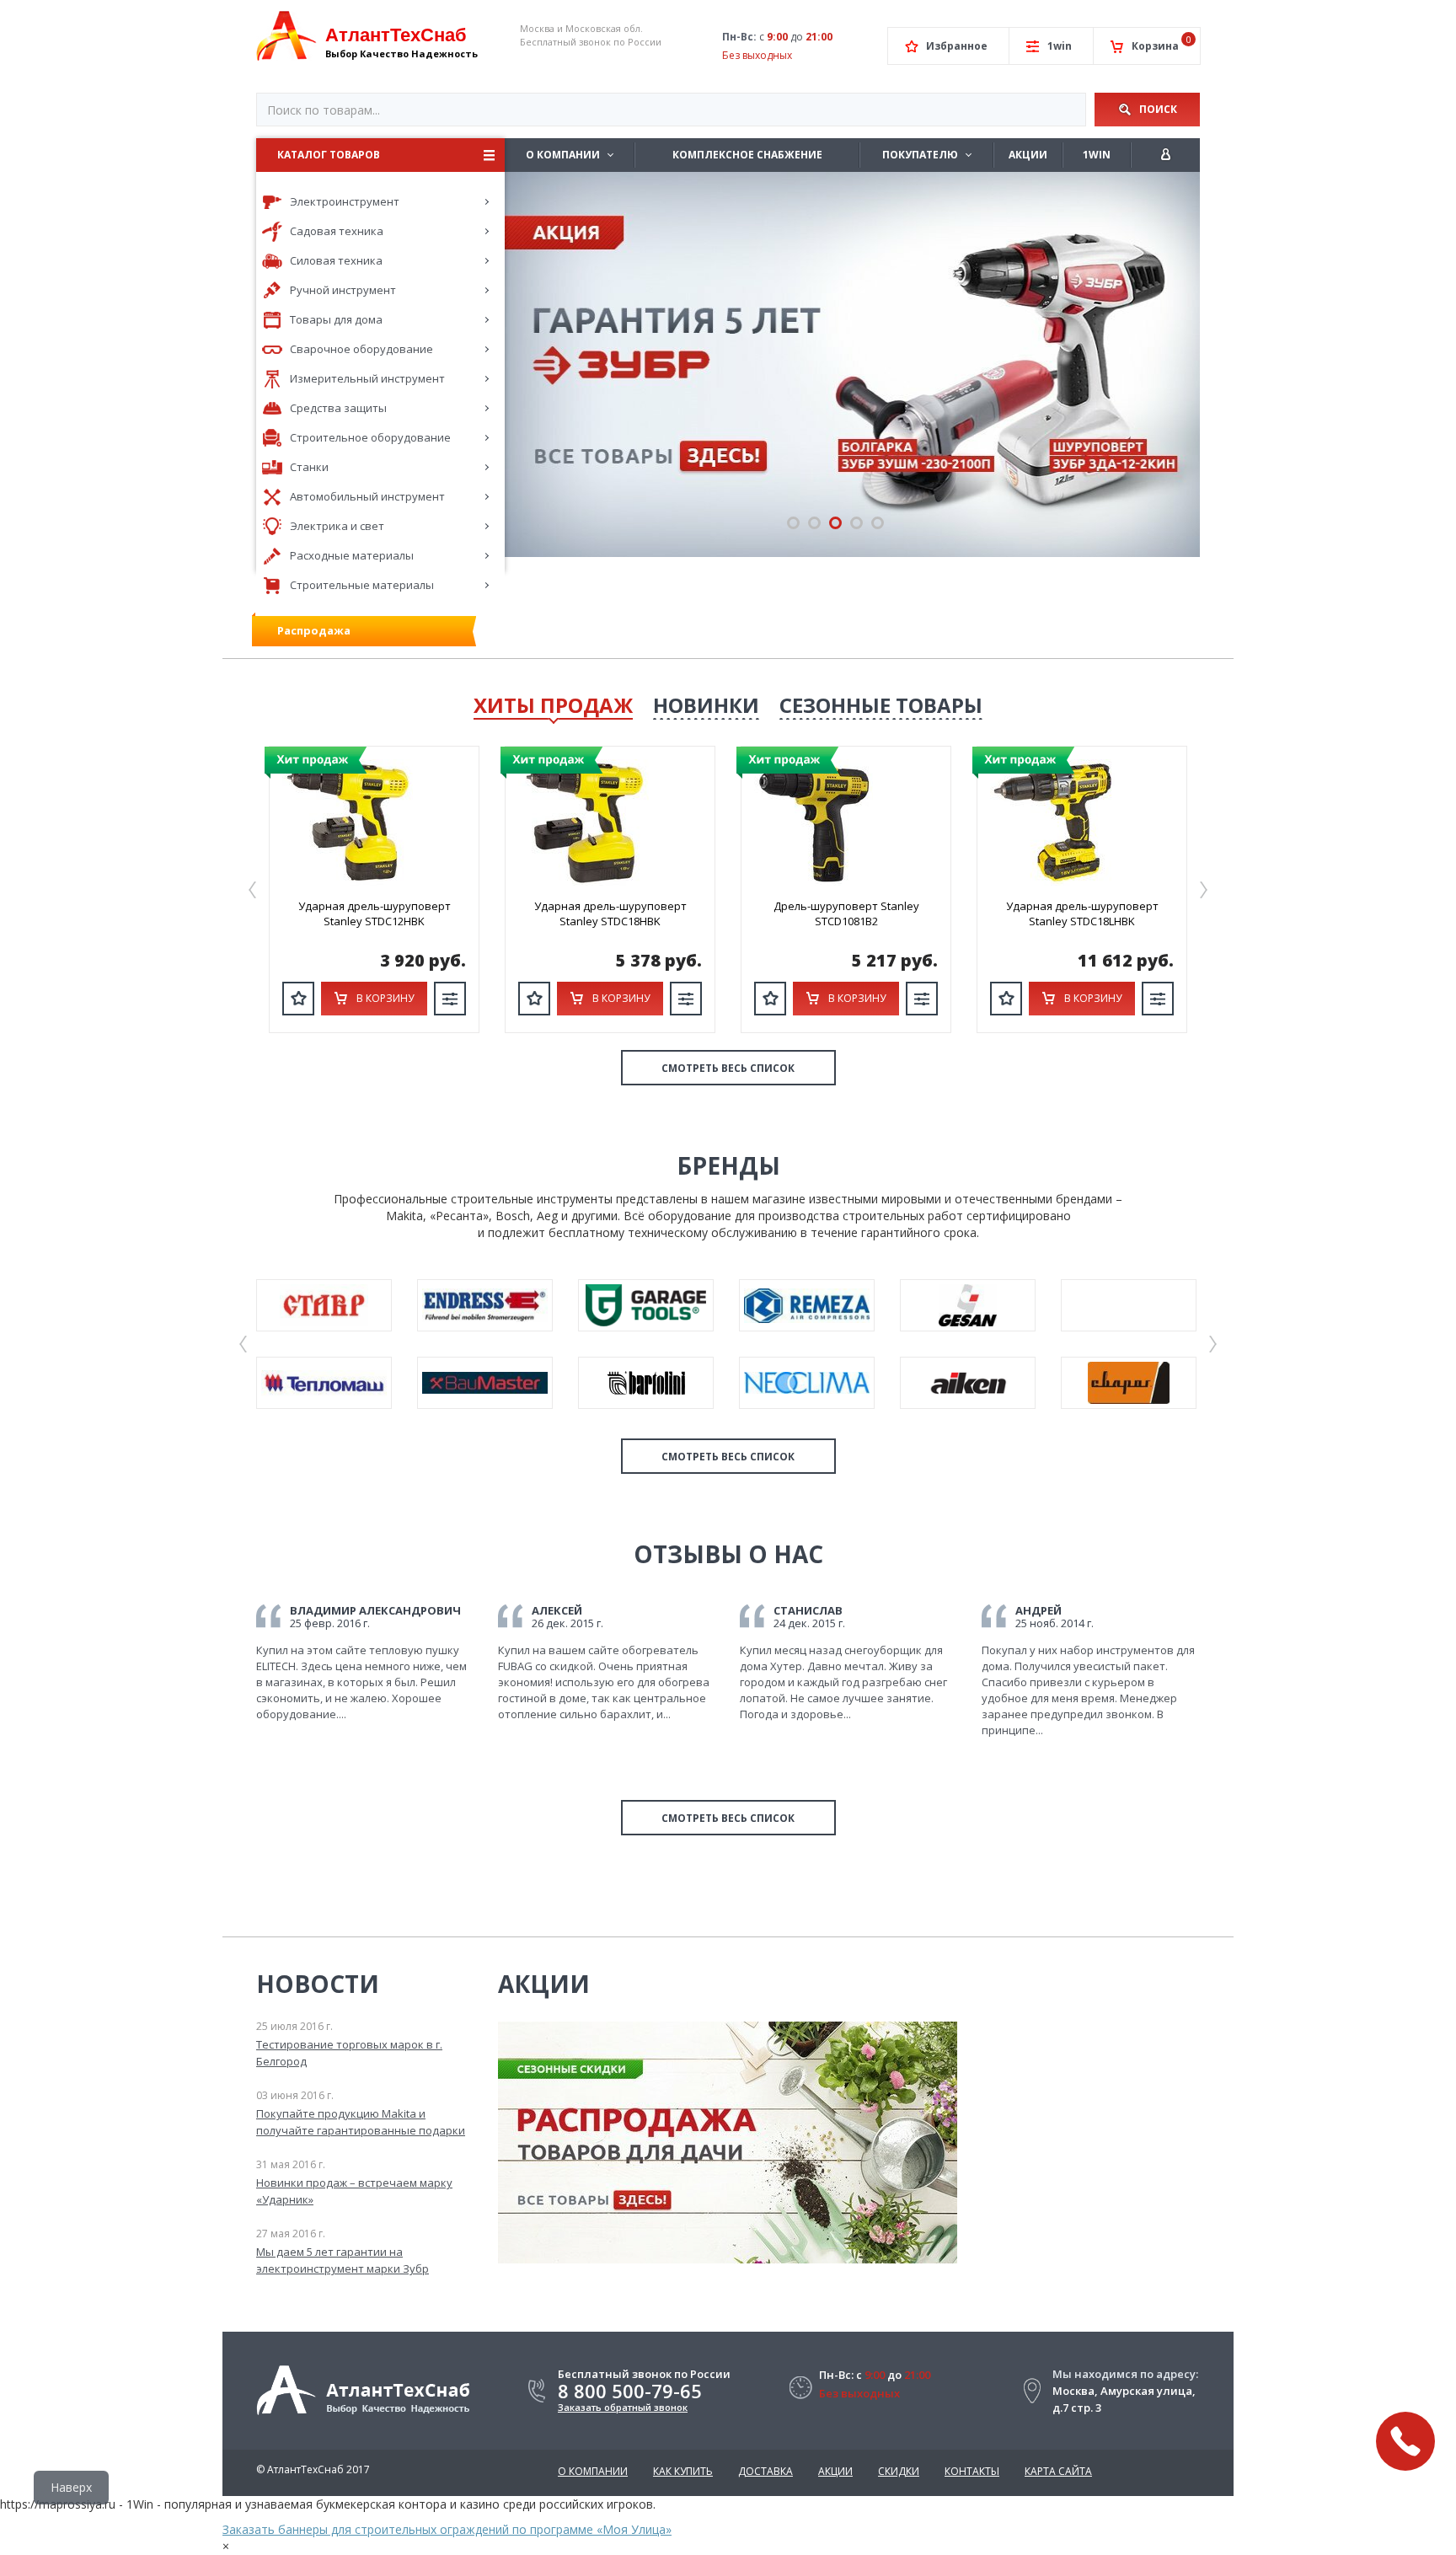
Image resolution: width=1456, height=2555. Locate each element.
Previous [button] (252, 890)
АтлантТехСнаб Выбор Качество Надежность (363, 2390)
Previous (243, 1344)
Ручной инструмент (343, 290)
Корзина (1162, 43)
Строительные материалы (362, 585)
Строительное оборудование (370, 437)
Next (1213, 1344)
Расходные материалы (352, 555)
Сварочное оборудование (361, 349)
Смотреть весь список (728, 1068)
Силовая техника (336, 260)
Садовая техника (337, 231)
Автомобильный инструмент (367, 496)
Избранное (957, 46)
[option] (374, 889)
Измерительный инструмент (367, 378)
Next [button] (1204, 890)
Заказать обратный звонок (1405, 2441)
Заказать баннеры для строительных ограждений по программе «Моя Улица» (447, 2529)
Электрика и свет (337, 526)
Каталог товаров (329, 155)
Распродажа (314, 630)
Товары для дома (336, 319)
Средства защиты (338, 408)
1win (1060, 46)
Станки (309, 467)
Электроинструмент (345, 201)
